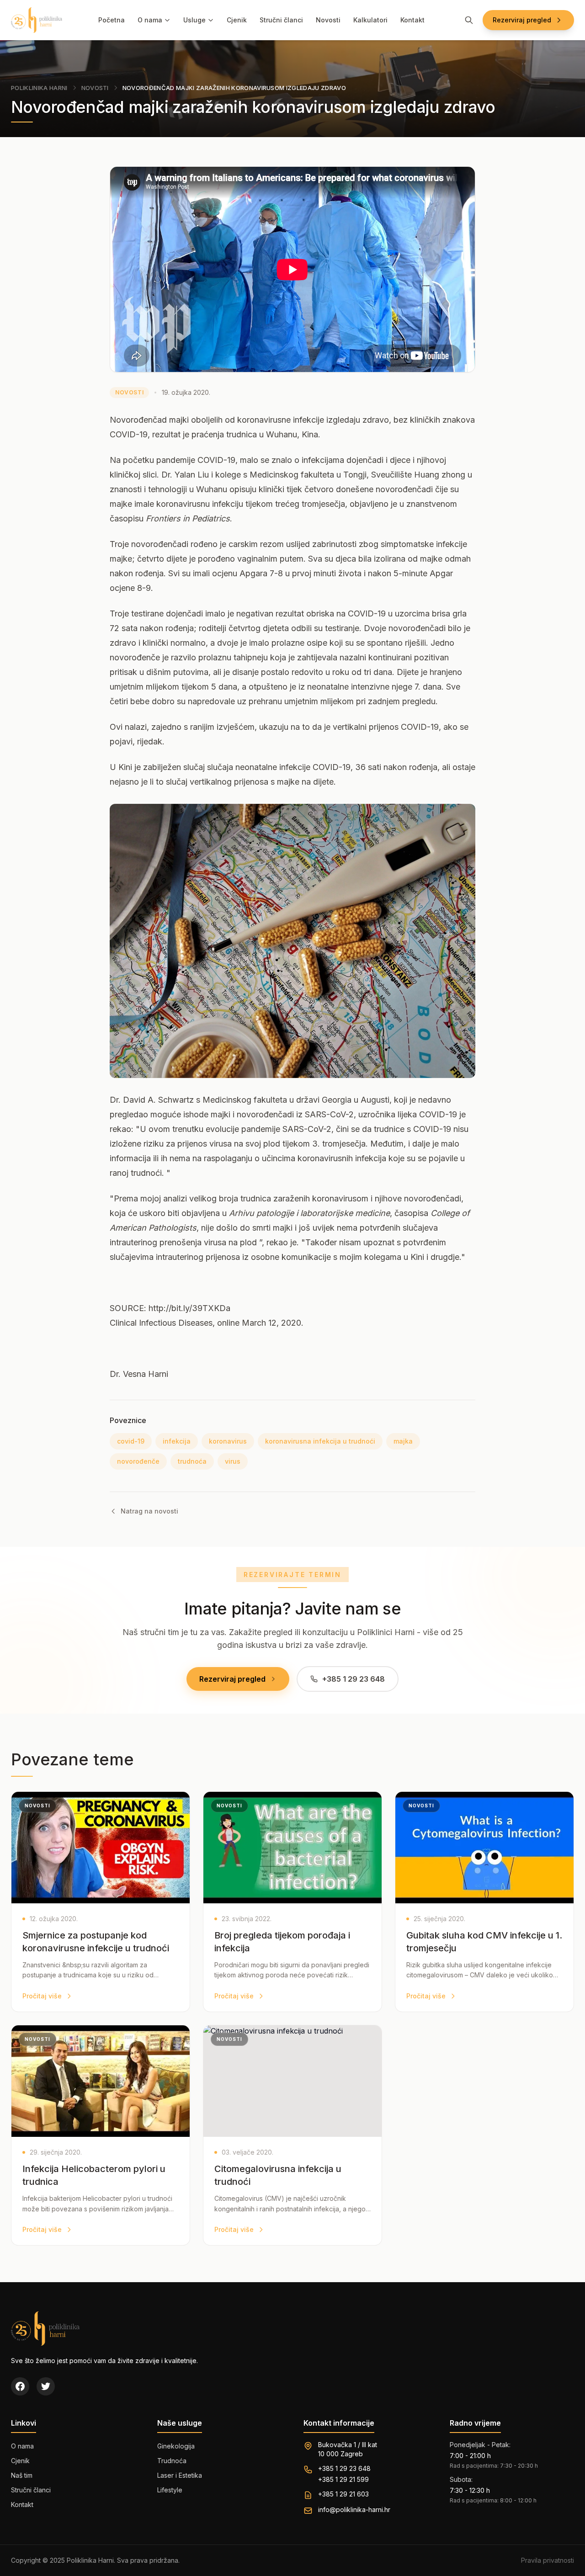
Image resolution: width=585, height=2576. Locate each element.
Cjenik (237, 20)
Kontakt (412, 20)
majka (403, 1441)
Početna (112, 20)
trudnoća (192, 1461)
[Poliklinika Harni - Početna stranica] (37, 20)
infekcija (177, 1441)
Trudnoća (172, 2461)
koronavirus (228, 1441)
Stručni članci (281, 20)
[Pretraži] (469, 20)
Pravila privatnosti (548, 2560)
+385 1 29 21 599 (343, 2479)
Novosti (328, 20)
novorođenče (138, 1461)
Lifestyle (170, 2490)
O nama (150, 20)
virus (233, 1461)
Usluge (194, 20)
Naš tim (22, 2475)
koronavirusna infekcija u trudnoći (320, 1441)
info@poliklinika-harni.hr (354, 2510)
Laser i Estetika (180, 2475)
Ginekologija (176, 2446)
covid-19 (131, 1441)
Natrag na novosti (149, 1511)
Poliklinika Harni (39, 88)
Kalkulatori (370, 20)
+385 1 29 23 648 (344, 2468)
